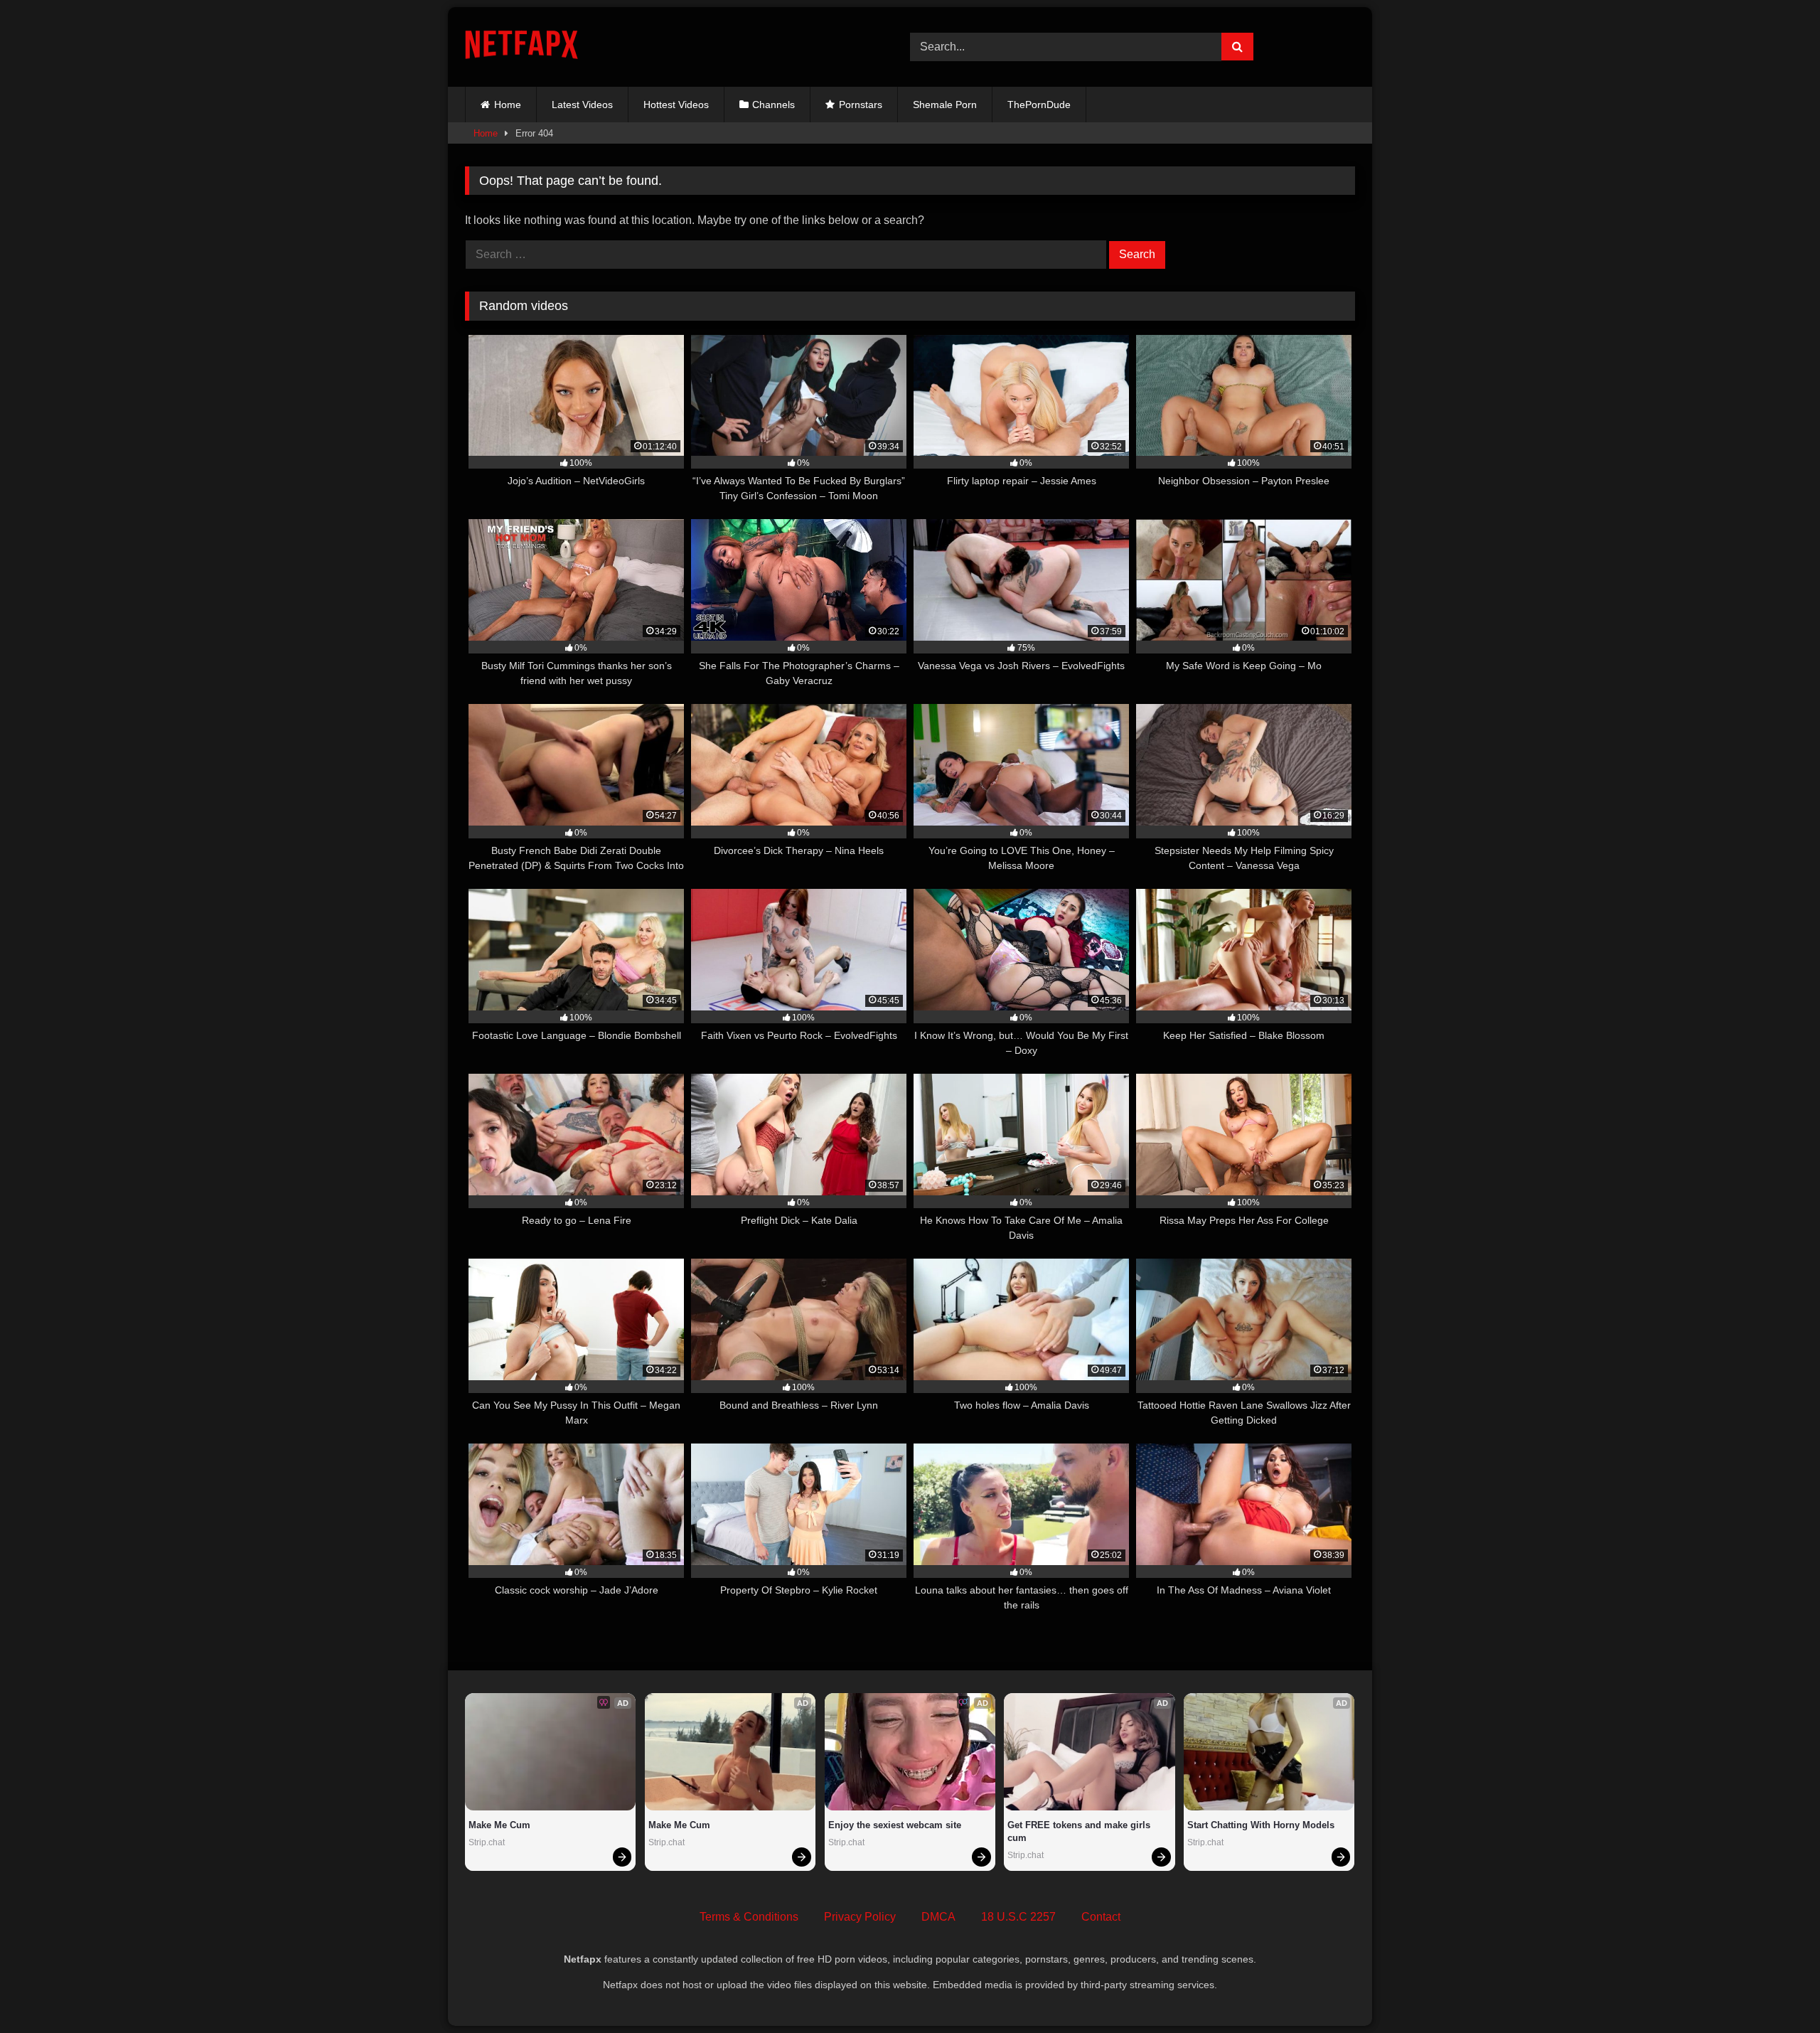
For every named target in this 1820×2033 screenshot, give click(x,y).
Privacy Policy (860, 1917)
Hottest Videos (676, 105)
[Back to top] (1776, 1991)
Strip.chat (487, 1842)
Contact (1101, 1917)
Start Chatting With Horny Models (1261, 1825)
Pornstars (861, 105)
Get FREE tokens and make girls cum (1080, 1831)
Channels (773, 105)
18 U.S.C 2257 (1018, 1917)
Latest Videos (582, 105)
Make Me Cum (499, 1825)
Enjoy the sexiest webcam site (895, 1825)
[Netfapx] (521, 47)
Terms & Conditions (749, 1917)
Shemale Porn (945, 105)
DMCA (938, 1917)
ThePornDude (1039, 105)
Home (508, 105)
